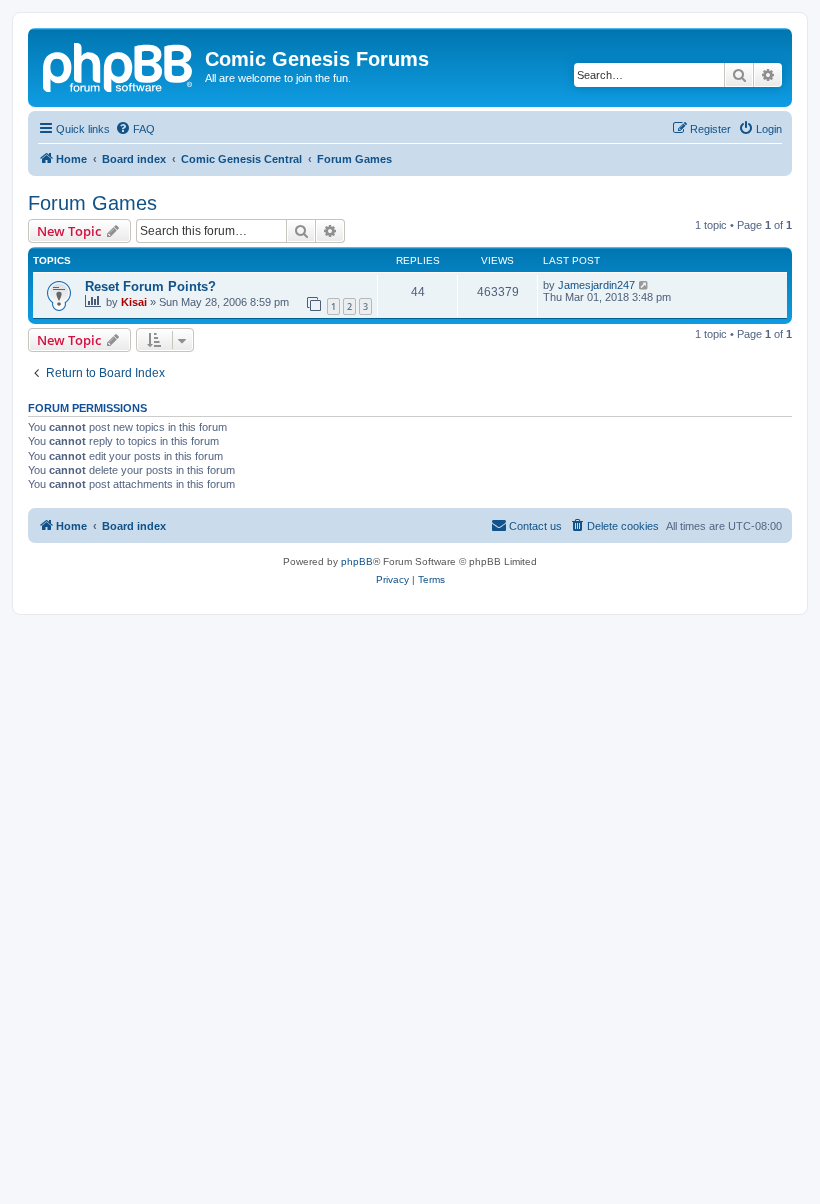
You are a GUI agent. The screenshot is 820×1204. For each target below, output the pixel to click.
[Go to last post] (644, 285)
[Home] (119, 65)
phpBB (357, 561)
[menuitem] (135, 129)
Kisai (134, 302)
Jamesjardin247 (596, 285)
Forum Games (92, 203)
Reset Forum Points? (150, 286)
